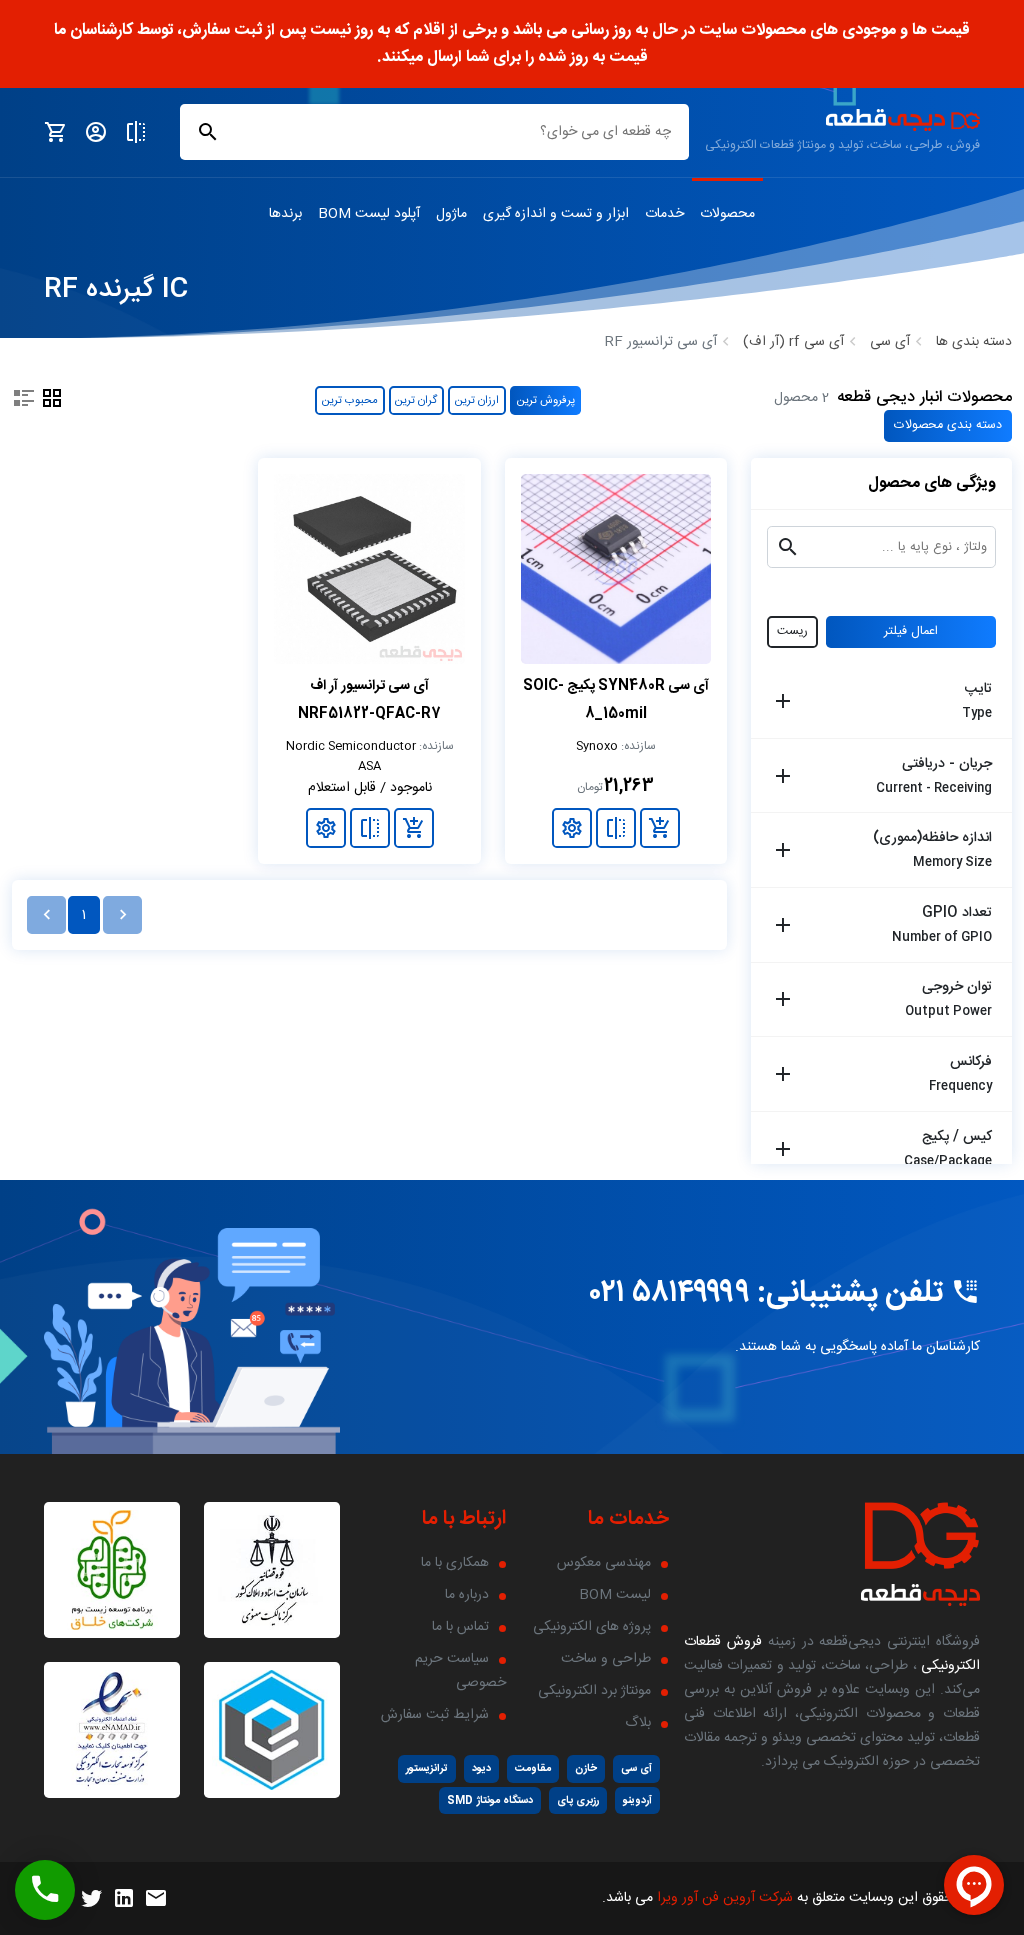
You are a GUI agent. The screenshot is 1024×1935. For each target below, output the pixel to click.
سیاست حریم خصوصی (460, 1671)
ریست (792, 631)
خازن (586, 1768)
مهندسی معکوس (604, 1563)
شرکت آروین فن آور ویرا (725, 1898)
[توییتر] (92, 1899)
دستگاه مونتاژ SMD (490, 1800)
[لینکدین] (124, 1899)
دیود (481, 1768)
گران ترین (416, 400)
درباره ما (467, 1595)
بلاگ (638, 1723)
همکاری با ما (455, 1563)
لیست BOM (615, 1595)
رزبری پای (578, 1800)
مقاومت (533, 1768)
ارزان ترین (477, 400)
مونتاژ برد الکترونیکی (594, 1691)
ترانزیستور (427, 1768)
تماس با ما (460, 1627)
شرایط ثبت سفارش (435, 1715)
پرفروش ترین (546, 400)
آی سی (890, 342)
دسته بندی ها (974, 342)
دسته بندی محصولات (948, 425)
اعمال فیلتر (911, 631)
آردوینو (637, 1800)
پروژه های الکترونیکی (592, 1627)
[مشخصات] (572, 828)
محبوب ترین (350, 400)
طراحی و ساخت (606, 1659)
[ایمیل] (156, 1899)
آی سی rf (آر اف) (793, 342)
